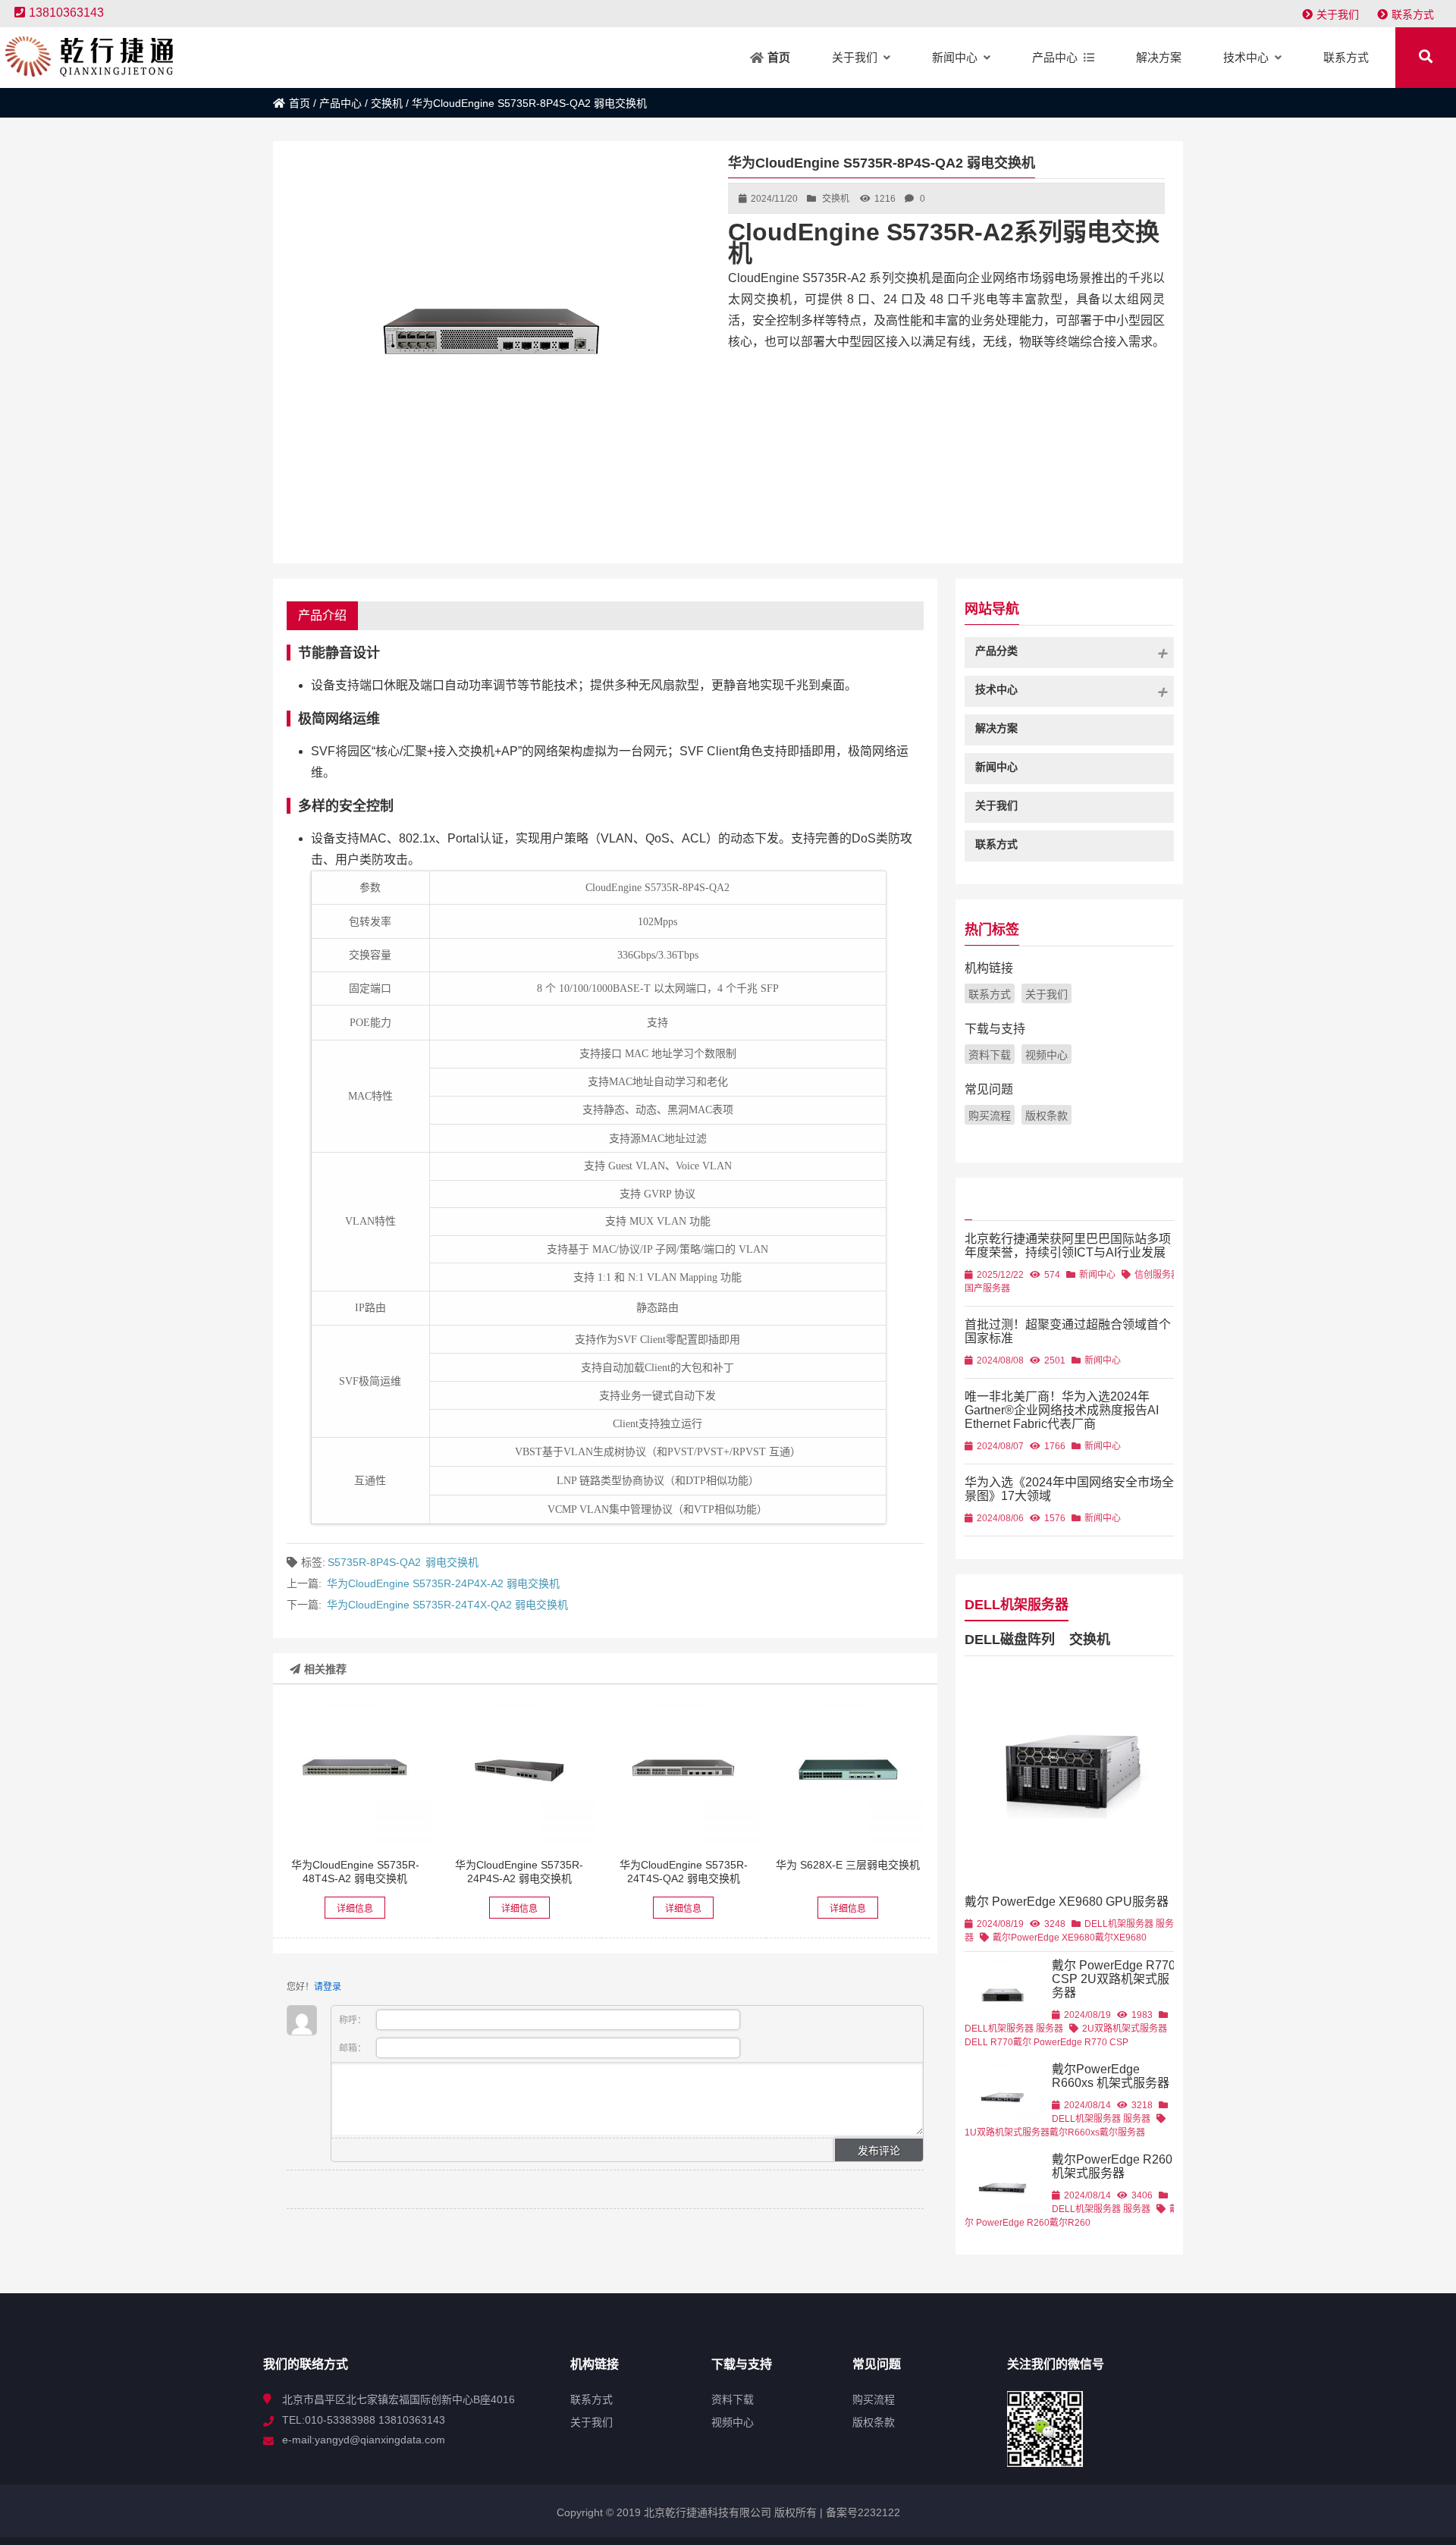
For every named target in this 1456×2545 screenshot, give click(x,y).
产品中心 (340, 103)
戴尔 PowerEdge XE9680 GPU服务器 (1067, 1902)
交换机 (387, 103)
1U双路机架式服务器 (1007, 2132)
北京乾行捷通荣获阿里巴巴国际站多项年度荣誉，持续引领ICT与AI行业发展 (1068, 1246)
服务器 (1050, 2029)
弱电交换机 (452, 1562)
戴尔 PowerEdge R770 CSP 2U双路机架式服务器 (1114, 1979)
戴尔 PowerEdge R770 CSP (1071, 2042)
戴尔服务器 (1122, 2132)
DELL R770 (989, 2042)
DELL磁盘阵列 (1010, 1640)
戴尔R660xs (1075, 2132)
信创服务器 (1157, 1275)
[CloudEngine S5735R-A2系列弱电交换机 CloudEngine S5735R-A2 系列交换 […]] (355, 1775)
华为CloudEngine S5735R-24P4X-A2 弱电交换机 (443, 1583)
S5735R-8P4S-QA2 (374, 1562)
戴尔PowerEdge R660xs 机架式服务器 (1111, 2076)
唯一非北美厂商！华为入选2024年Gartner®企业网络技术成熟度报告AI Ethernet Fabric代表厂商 (1062, 1410)
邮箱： (354, 2048)
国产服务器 (987, 1288)
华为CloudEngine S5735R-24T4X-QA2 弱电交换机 (447, 1605)
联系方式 (1413, 14)
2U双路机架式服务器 (1125, 2029)
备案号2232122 (861, 2512)
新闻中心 (1097, 1275)
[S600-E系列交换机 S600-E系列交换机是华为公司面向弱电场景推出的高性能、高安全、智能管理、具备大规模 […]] (848, 1775)
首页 (300, 103)
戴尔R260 (1070, 2223)
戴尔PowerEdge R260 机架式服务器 (1112, 2166)
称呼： (354, 2020)
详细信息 (355, 1909)
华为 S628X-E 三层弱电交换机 (848, 1865)
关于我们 (1338, 14)
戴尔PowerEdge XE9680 (1044, 1938)
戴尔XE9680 (1121, 1938)
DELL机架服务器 (1017, 1605)
